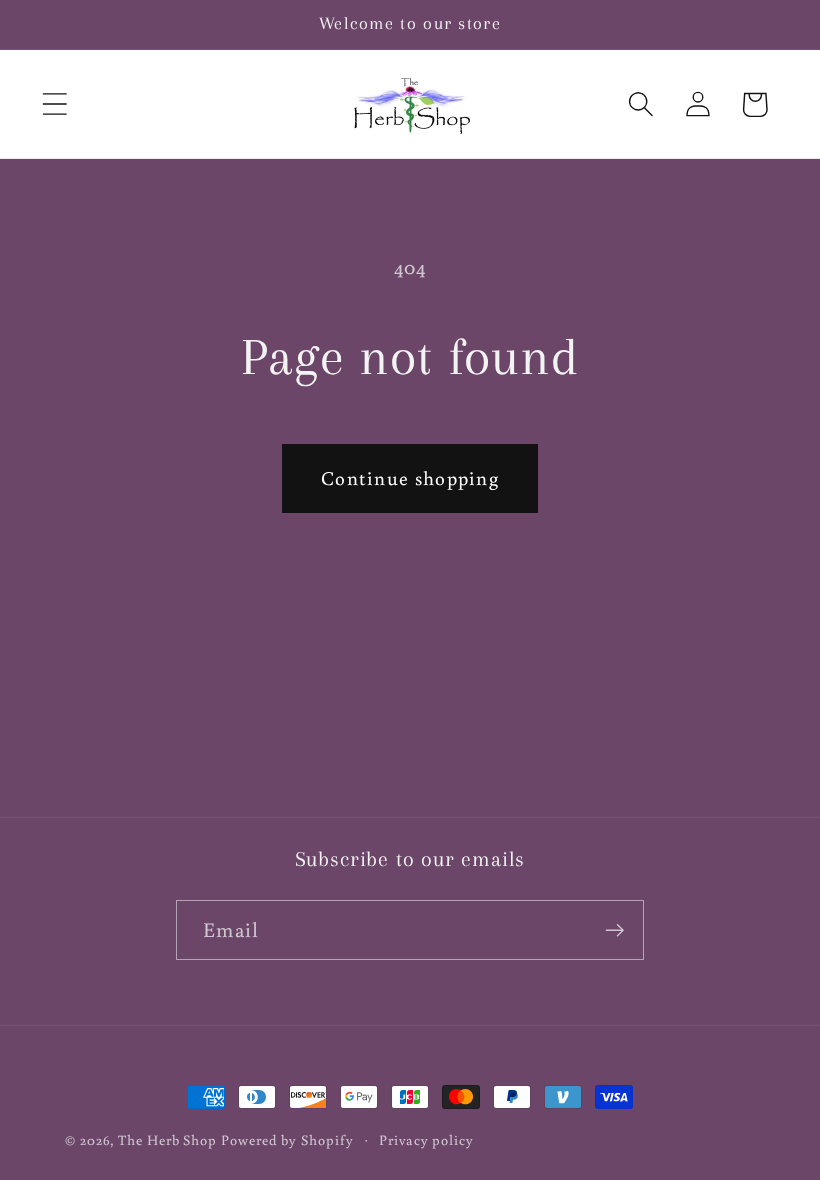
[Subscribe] (614, 930)
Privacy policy (426, 1139)
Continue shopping (410, 477)
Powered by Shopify (287, 1139)
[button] (54, 104)
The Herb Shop (167, 1139)
